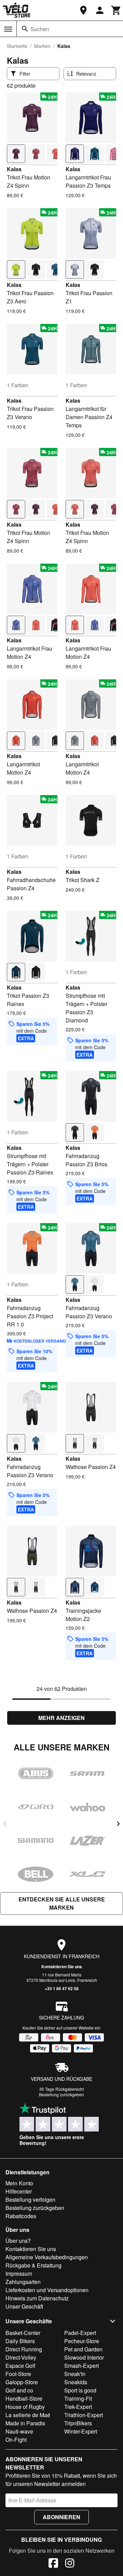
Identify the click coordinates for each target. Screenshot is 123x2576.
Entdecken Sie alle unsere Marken (62, 1903)
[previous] (5, 1824)
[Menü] (8, 29)
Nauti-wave (19, 2431)
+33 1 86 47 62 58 (62, 1988)
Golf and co (19, 2390)
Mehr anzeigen (61, 1718)
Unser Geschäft (24, 2306)
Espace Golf (20, 2366)
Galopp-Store (22, 2382)
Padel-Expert (80, 2333)
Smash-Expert (81, 2366)
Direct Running (24, 2349)
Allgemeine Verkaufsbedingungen (47, 2257)
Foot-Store (18, 2374)
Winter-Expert (81, 2431)
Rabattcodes (21, 2216)
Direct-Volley (21, 2357)
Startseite (17, 46)
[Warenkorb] (116, 10)
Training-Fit (78, 2398)
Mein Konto (19, 2183)
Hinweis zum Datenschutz (37, 2298)
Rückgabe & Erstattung (33, 2265)
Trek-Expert (78, 2407)
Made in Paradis (25, 2423)
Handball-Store (24, 2398)
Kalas (14, 169)
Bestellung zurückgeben (61, 2094)
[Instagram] (70, 2564)
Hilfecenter (19, 2191)
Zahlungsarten (23, 2282)
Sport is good (80, 2390)
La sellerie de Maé (28, 2415)
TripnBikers (78, 2423)
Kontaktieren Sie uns (62, 1966)
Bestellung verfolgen (30, 2200)
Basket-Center (23, 2333)
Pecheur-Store (82, 2341)
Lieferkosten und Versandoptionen (47, 2290)
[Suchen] (25, 29)
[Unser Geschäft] (83, 10)
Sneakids (76, 2382)
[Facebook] (53, 2564)
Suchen (40, 29)
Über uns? (18, 2241)
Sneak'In (75, 2374)
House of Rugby (25, 2407)
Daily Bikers (20, 2341)
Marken (42, 46)
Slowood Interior (84, 2357)
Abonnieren (61, 2517)
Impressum (19, 2273)
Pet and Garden (83, 2349)
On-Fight (16, 2440)
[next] (118, 1824)
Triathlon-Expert (84, 2415)
